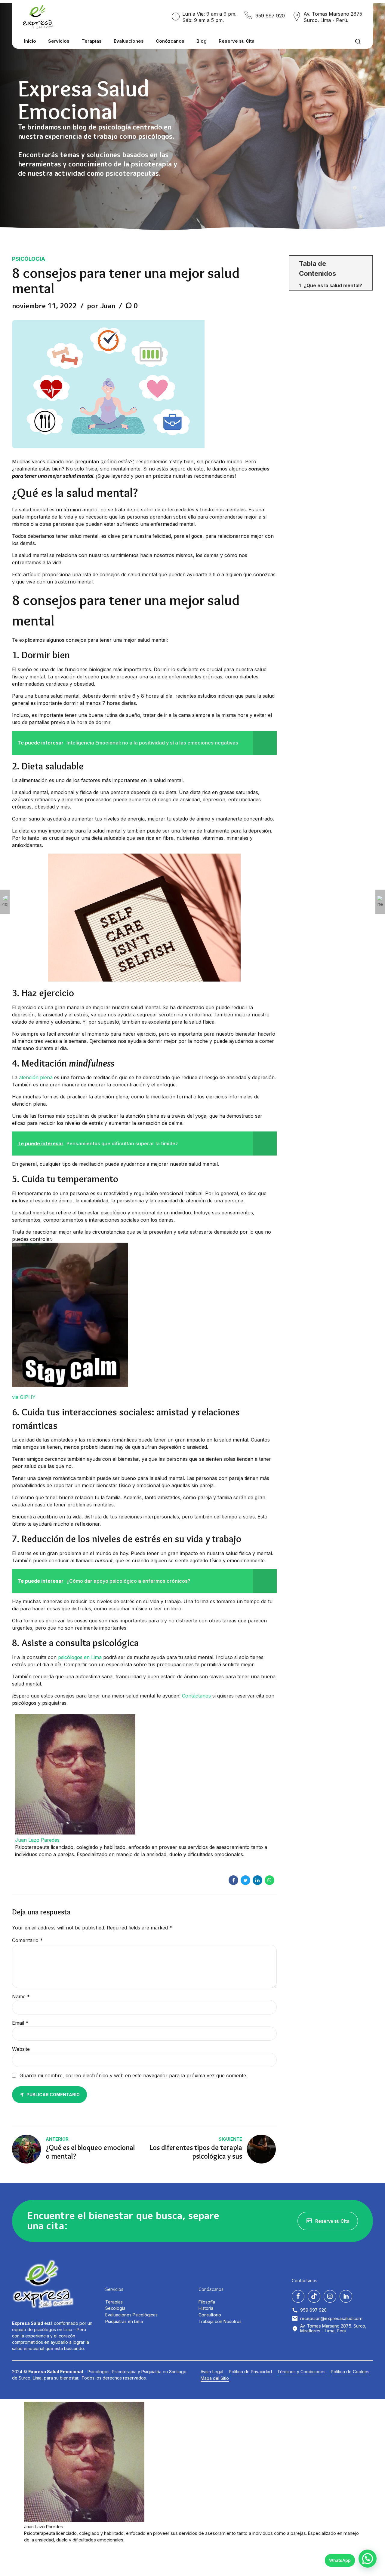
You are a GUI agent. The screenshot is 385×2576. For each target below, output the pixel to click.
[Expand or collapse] (366, 264)
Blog (202, 41)
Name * (21, 1996)
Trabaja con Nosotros (220, 2321)
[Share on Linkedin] (257, 1880)
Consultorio (210, 2315)
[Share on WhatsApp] (269, 1880)
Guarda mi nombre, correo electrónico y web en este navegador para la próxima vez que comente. (133, 2075)
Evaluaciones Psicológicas (131, 2315)
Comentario (27, 1940)
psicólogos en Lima (80, 1657)
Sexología (115, 2308)
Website (21, 2049)
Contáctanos (196, 1696)
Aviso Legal (212, 2372)
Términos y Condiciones (301, 2372)
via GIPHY (24, 1397)
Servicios (59, 41)
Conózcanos (170, 41)
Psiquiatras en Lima (124, 2321)
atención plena (36, 1077)
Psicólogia (29, 259)
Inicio (30, 41)
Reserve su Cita (237, 41)
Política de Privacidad (250, 2372)
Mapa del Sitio (215, 2378)
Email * (20, 2023)
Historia (206, 2308)
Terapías (92, 41)
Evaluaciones (129, 41)
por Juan (101, 306)
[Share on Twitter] (245, 1880)
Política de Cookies (350, 2372)
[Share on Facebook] (233, 1880)
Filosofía (207, 2302)
